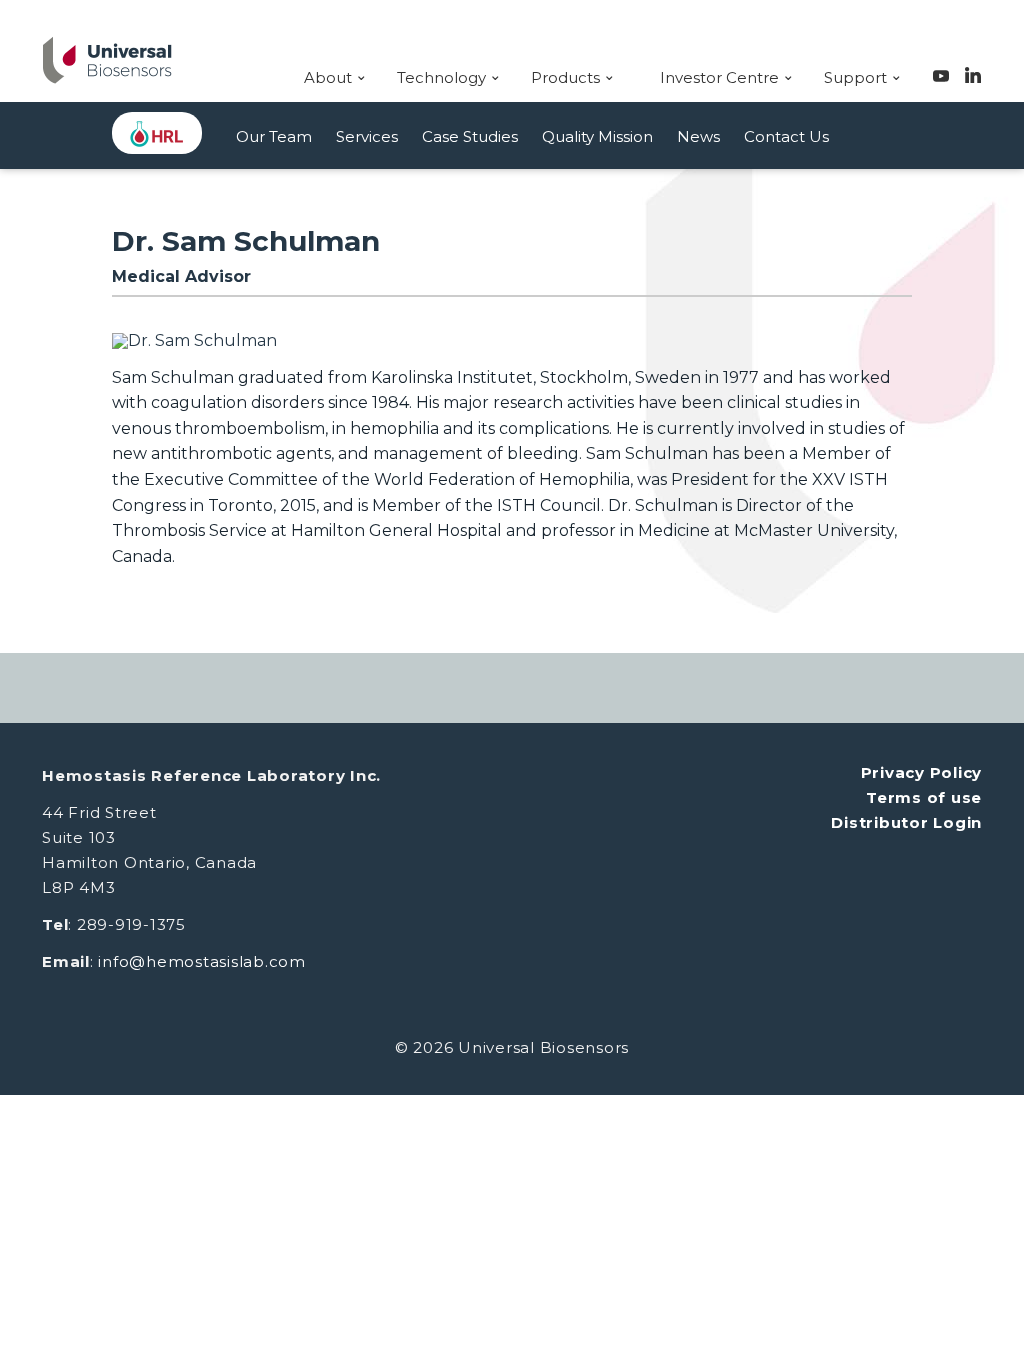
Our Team (274, 136)
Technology (441, 77)
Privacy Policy (922, 772)
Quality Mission (597, 136)
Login (957, 822)
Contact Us (786, 136)
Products (565, 77)
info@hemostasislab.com (202, 961)
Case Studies (470, 136)
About (328, 77)
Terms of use (924, 797)
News (698, 136)
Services (367, 136)
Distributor (882, 822)
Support (855, 77)
